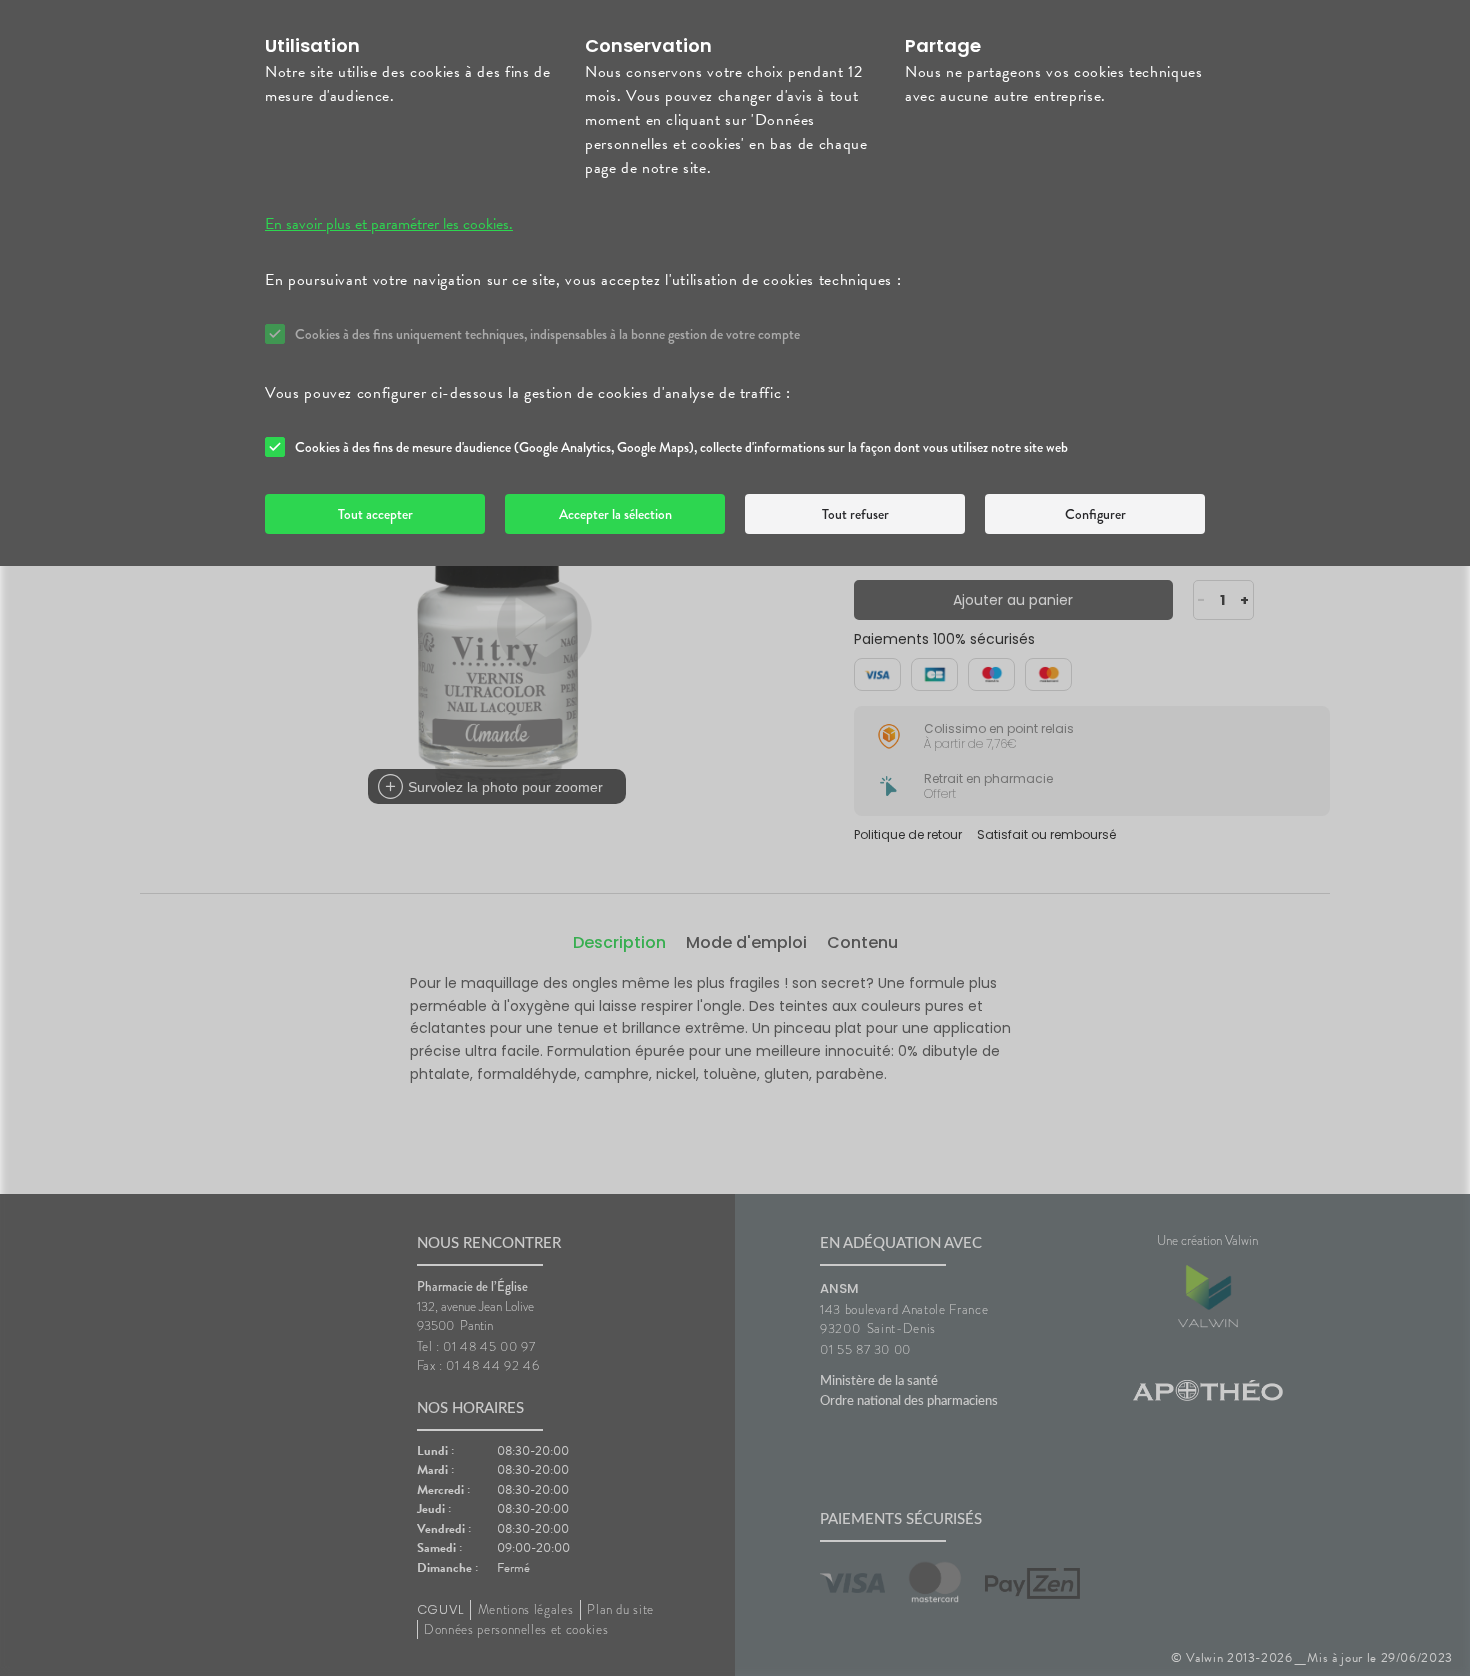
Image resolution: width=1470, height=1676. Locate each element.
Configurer (1095, 514)
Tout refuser (855, 514)
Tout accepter (375, 514)
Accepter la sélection (615, 514)
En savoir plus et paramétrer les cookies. (389, 224)
